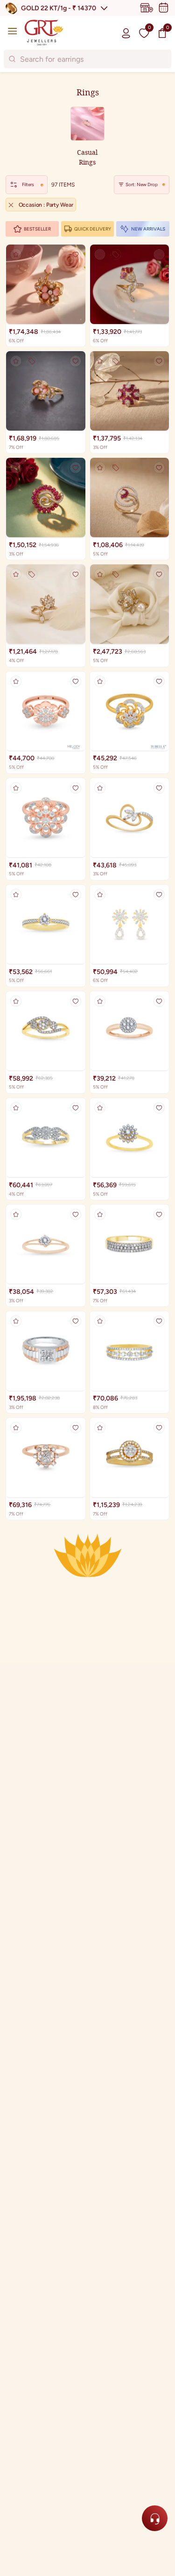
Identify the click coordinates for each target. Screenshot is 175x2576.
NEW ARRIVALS (148, 229)
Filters (28, 184)
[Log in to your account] (126, 33)
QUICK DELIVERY (93, 229)
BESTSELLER (37, 229)
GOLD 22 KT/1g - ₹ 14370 (59, 8)
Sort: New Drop (142, 184)
